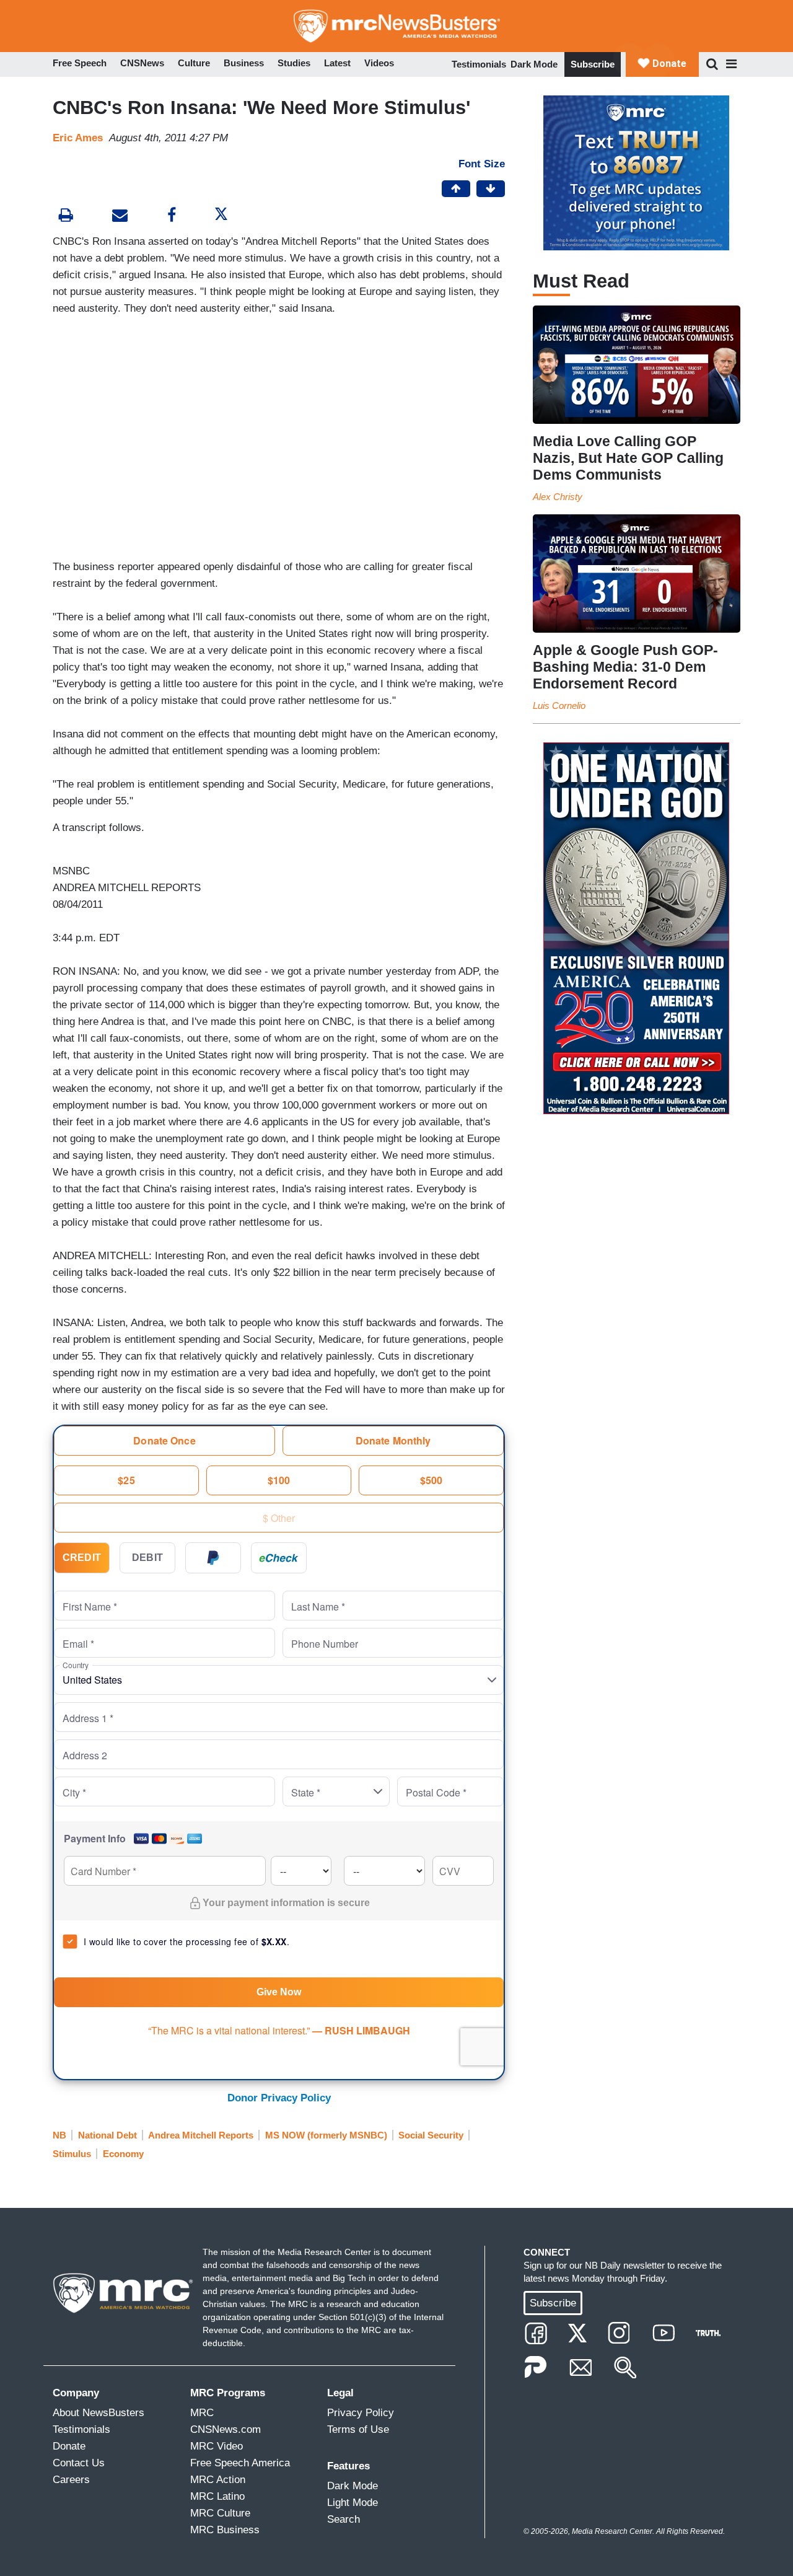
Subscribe (593, 64)
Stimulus (72, 2154)
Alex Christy (558, 497)
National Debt (107, 2135)
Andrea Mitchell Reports (201, 2135)
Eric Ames (78, 138)
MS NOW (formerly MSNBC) (326, 2135)
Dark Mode (534, 64)
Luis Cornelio (559, 706)
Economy (123, 2154)
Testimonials (479, 64)
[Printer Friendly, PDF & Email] (120, 217)
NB (59, 2135)
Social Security (431, 2135)
